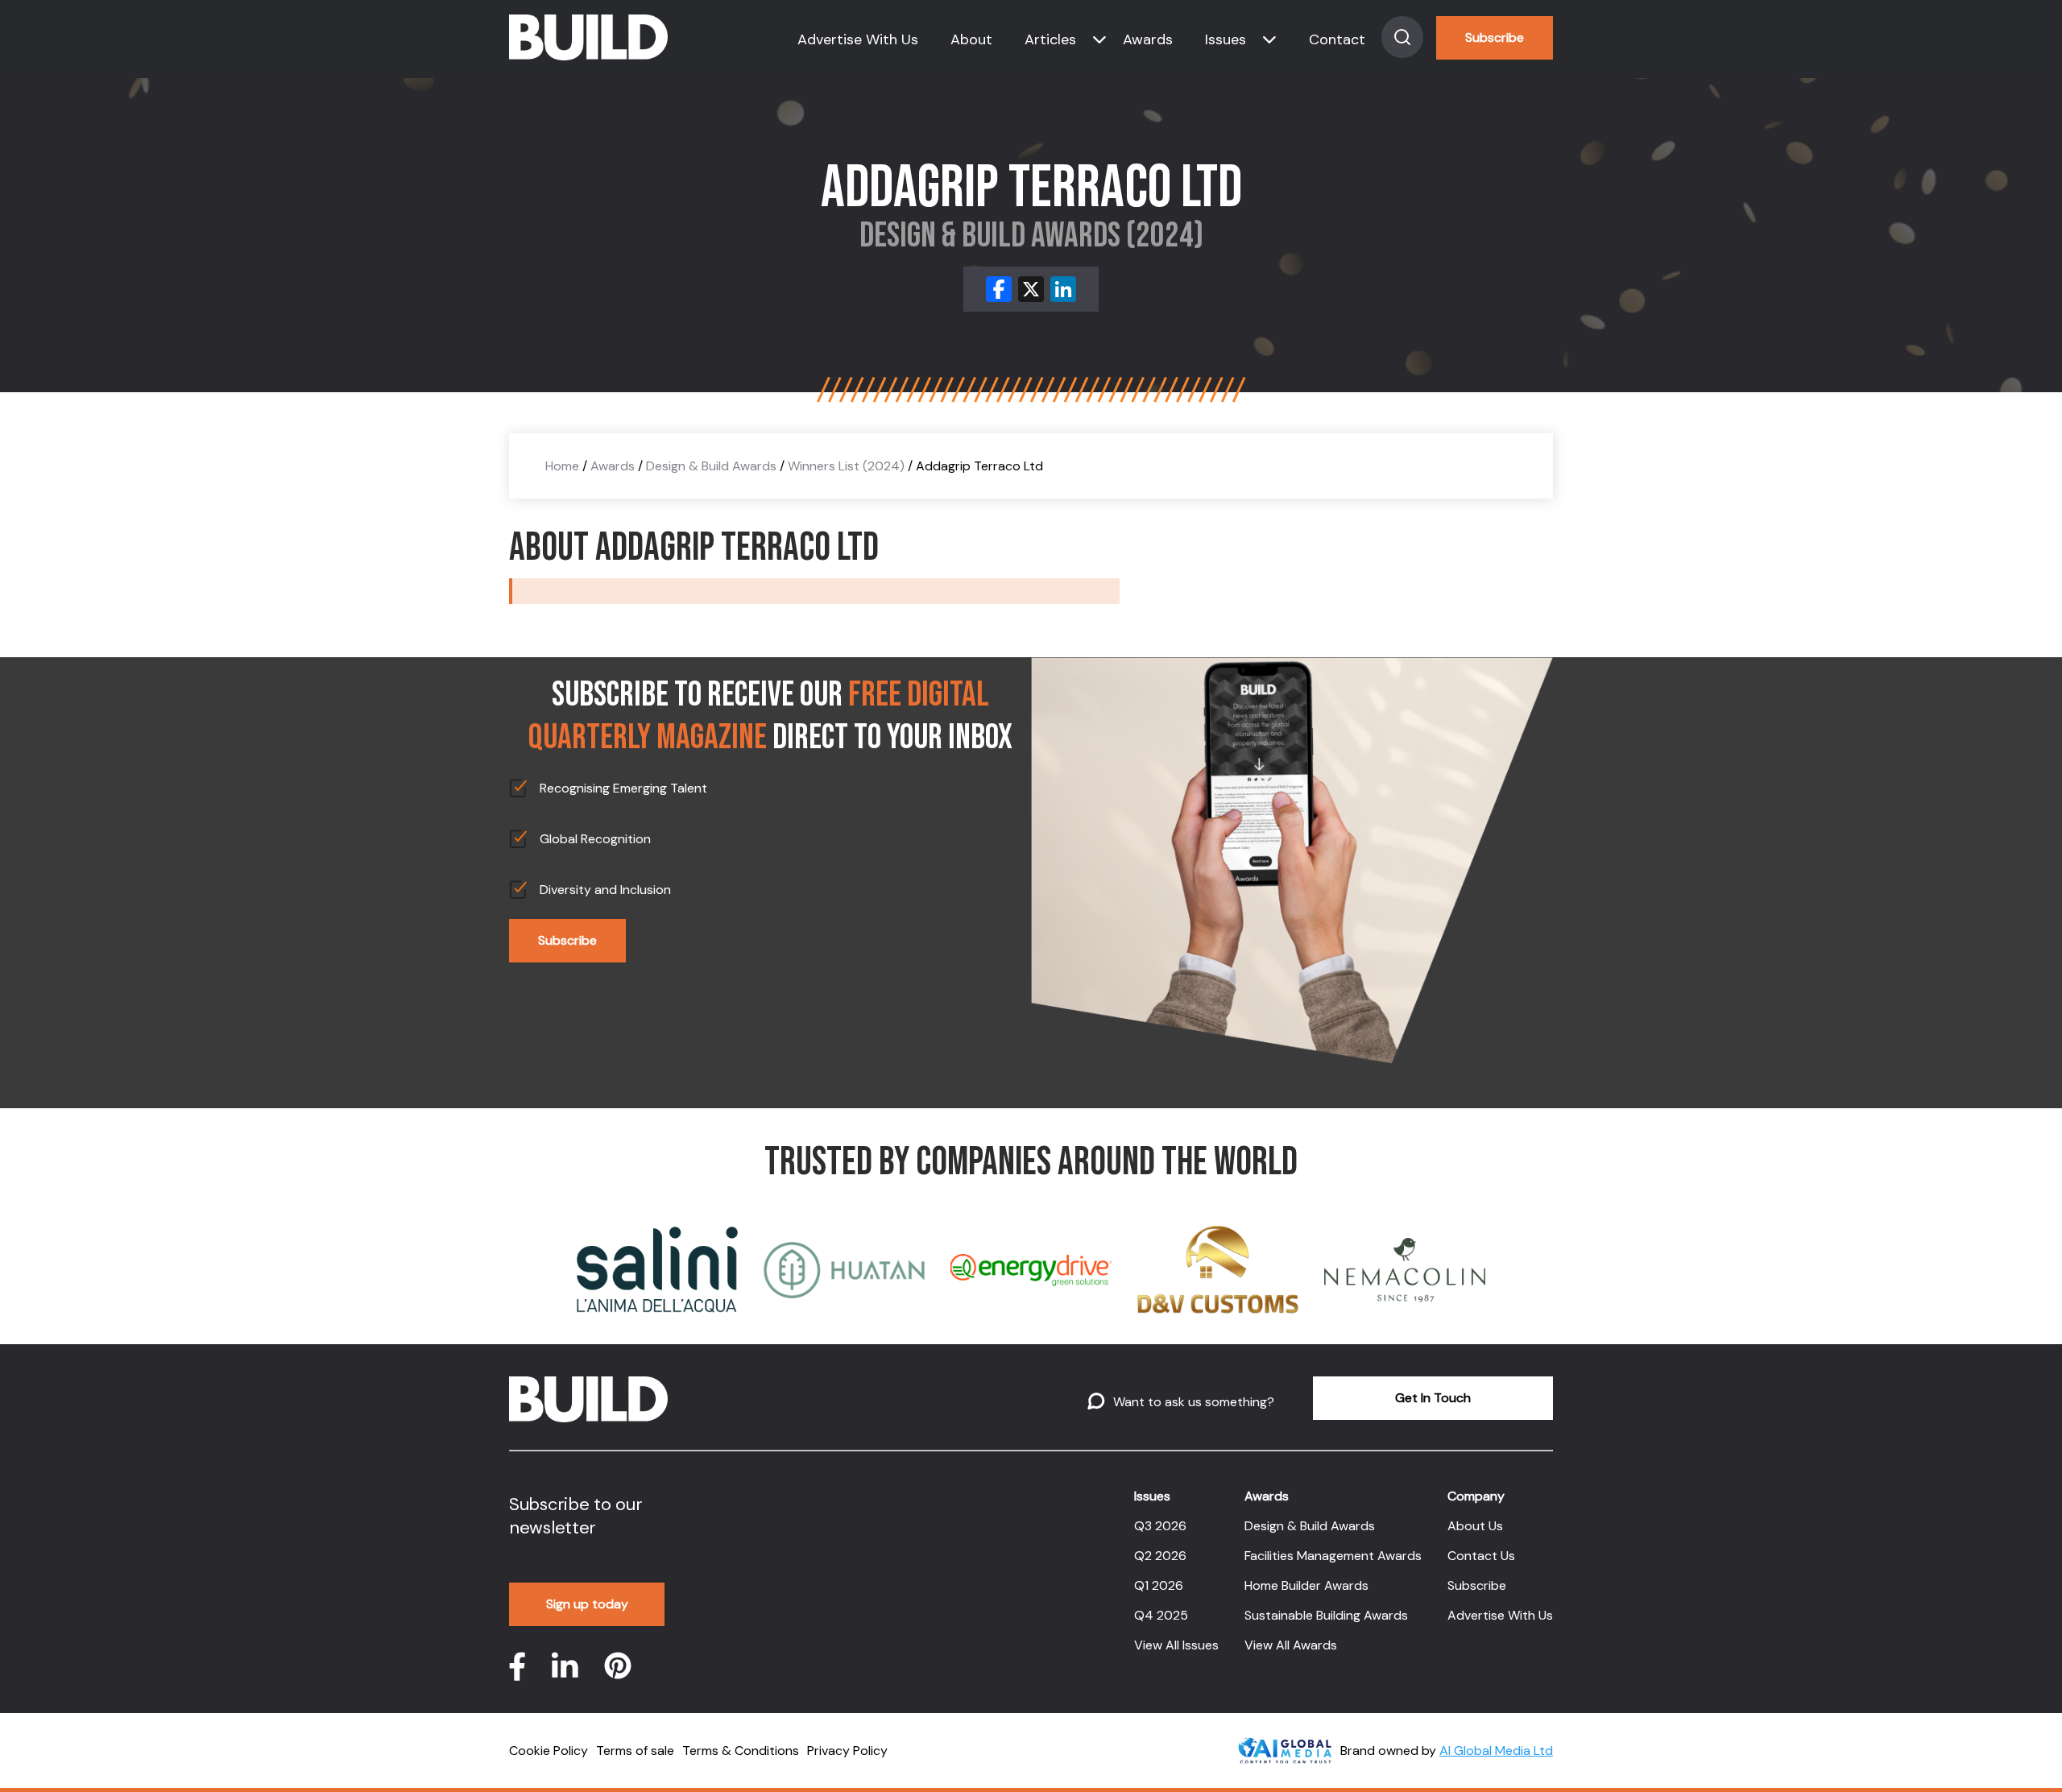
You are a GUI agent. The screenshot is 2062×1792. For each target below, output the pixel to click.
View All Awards (1291, 1645)
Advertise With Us (858, 39)
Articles (1050, 39)
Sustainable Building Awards (1326, 1615)
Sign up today (587, 1604)
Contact (1337, 39)
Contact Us (1481, 1556)
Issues (1226, 39)
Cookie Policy (549, 1751)
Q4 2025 (1161, 1615)
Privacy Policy (847, 1751)
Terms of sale (635, 1751)
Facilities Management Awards (1333, 1556)
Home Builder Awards (1306, 1585)
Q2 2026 (1160, 1556)
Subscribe (1495, 37)
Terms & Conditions (741, 1751)
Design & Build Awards (711, 466)
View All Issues (1176, 1645)
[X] (1031, 289)
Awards (1148, 39)
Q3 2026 (1160, 1526)
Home (562, 466)
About (971, 39)
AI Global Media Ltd (1496, 1751)
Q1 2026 (1159, 1585)
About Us (1475, 1526)
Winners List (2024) (846, 466)
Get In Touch (1433, 1398)
